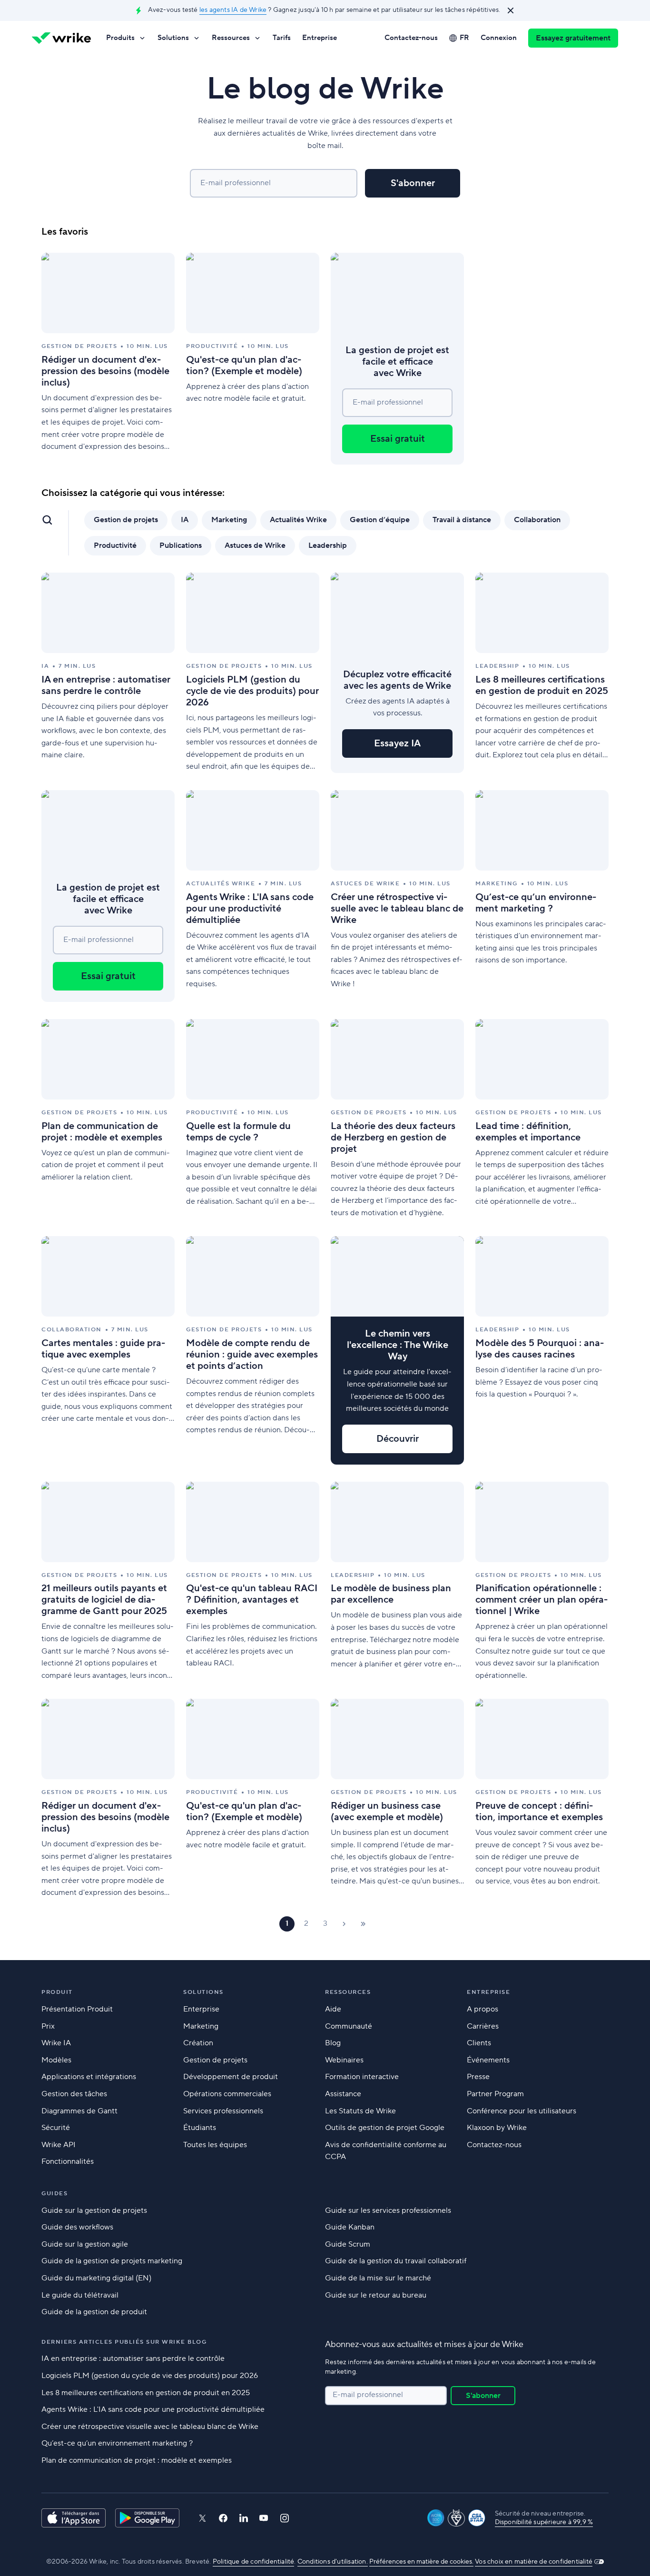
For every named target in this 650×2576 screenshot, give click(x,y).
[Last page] (363, 1924)
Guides (54, 2194)
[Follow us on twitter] (202, 2518)
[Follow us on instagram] (285, 2518)
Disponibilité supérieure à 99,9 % (544, 2522)
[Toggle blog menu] (47, 520)
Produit (57, 1992)
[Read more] (108, 359)
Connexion (499, 38)
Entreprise (320, 38)
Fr (464, 38)
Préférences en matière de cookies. (421, 2562)
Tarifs (282, 38)
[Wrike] (61, 38)
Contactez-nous (411, 38)
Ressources (231, 38)
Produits (120, 38)
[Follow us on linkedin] (244, 2518)
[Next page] (344, 1924)
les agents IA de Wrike (233, 10)
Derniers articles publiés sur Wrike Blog (124, 2342)
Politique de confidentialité (254, 2562)
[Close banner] (511, 10)
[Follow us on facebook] (223, 2518)
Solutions (173, 38)
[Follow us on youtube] (264, 2518)
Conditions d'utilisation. (333, 2562)
